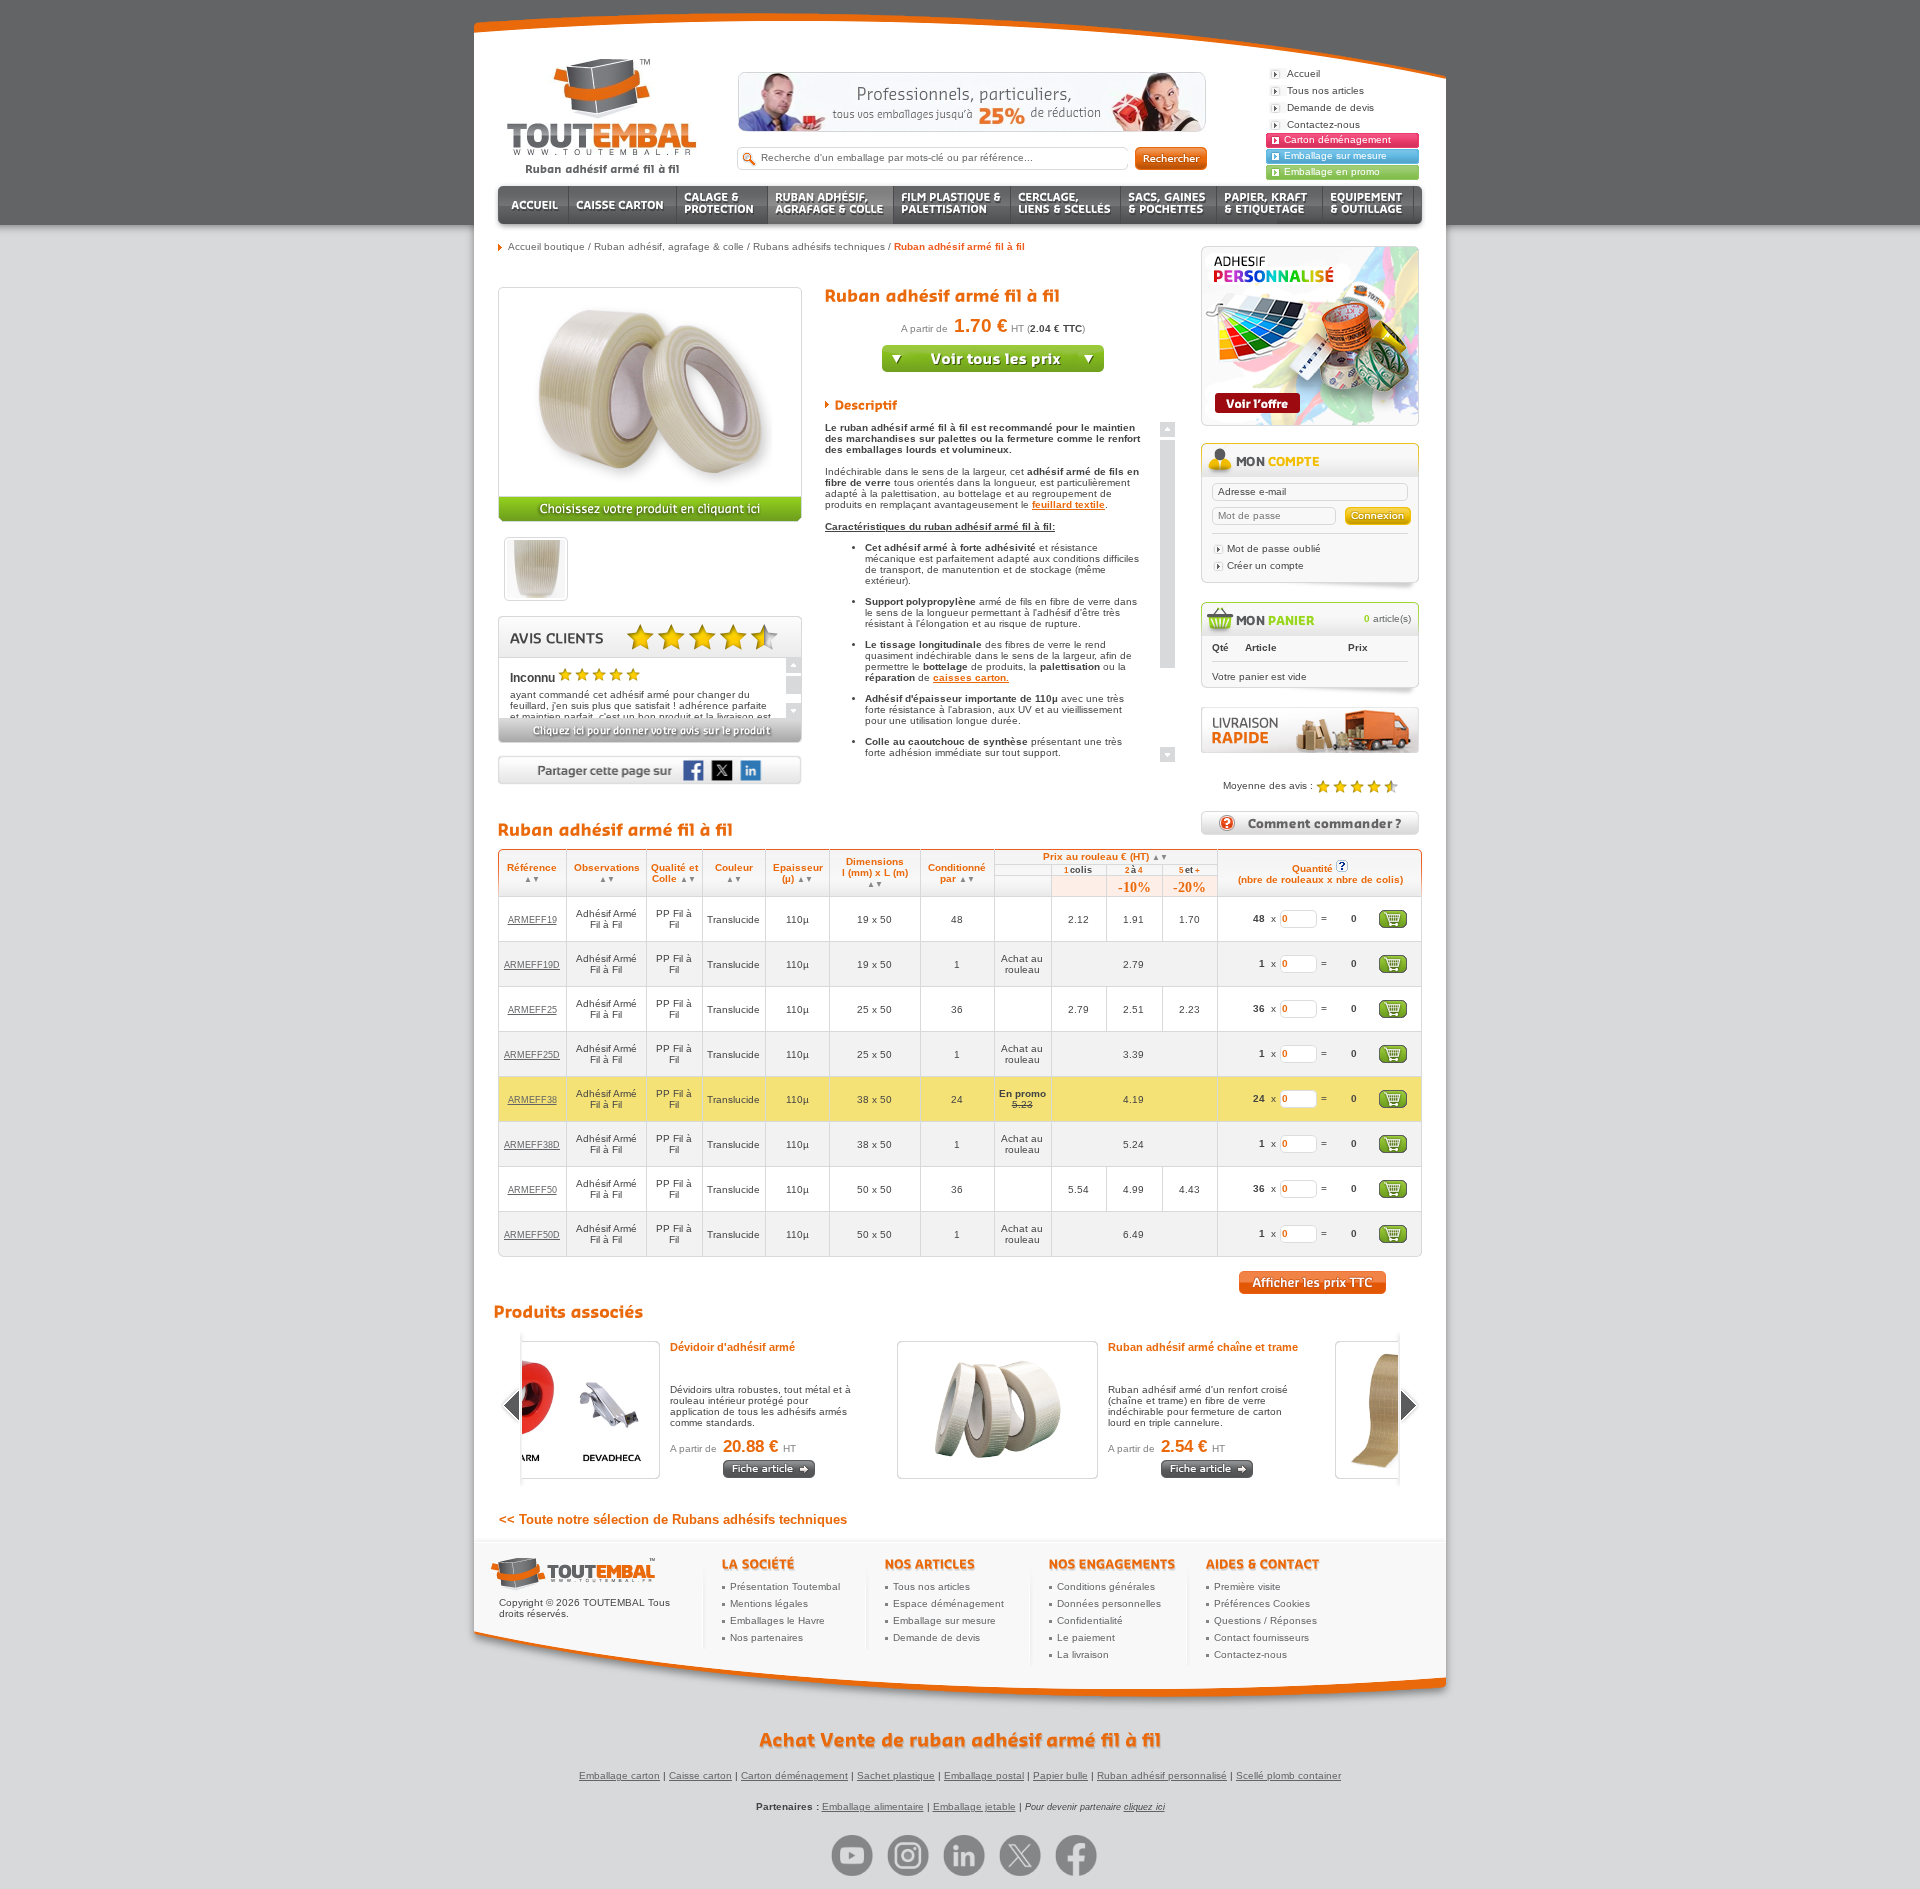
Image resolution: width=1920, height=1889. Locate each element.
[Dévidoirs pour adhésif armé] (646, 1410)
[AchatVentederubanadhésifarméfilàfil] (960, 1740)
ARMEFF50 (532, 1190)
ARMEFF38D (532, 1145)
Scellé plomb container (1288, 1775)
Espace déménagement (948, 1603)
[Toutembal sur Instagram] (908, 1855)
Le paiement (1086, 1637)
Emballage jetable (974, 1806)
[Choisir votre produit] (650, 518)
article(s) (1387, 618)
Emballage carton (619, 1775)
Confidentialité (1090, 1620)
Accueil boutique (546, 246)
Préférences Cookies (1262, 1603)
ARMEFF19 (532, 920)
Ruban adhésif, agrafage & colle (669, 246)
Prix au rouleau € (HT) (1105, 856)
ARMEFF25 (532, 1010)
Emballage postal (984, 1775)
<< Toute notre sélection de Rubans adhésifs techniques (673, 1519)
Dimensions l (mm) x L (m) (875, 872)
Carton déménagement (1337, 139)
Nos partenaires (766, 1637)
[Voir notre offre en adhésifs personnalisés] (1310, 422)
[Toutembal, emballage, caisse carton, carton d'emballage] (602, 168)
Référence (532, 873)
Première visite (1247, 1586)
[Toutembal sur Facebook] (1076, 1855)
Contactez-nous (1250, 1654)
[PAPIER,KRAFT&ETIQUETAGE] (1270, 205)
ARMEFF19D (532, 965)
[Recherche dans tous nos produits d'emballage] (1171, 158)
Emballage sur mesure (1335, 155)
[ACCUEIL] (536, 205)
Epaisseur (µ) (798, 873)
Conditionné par (957, 873)
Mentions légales (769, 1603)
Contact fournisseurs (1261, 1637)
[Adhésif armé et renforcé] (1084, 1410)
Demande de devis (936, 1637)
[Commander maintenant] (993, 368)
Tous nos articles (931, 1586)
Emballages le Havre (777, 1620)
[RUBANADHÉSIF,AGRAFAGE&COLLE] (831, 205)
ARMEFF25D (532, 1055)
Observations (607, 873)
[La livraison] (1310, 749)
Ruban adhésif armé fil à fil (959, 246)
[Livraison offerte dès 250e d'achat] (972, 102)
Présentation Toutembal (785, 1586)
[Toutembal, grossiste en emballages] (602, 151)
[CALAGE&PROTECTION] (722, 205)
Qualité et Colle (674, 873)
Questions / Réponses (1265, 1620)
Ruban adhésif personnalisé (1162, 1775)
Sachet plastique (896, 1775)
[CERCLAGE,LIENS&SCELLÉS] (1066, 205)
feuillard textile (1068, 504)
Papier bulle (1060, 1775)
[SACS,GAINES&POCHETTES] (1169, 205)
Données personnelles (1109, 1603)
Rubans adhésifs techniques (819, 246)
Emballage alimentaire (873, 1806)
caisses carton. (971, 677)
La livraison (1083, 1654)
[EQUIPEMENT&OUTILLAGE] (1368, 205)
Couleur (734, 873)
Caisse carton (700, 1775)
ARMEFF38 (532, 1100)
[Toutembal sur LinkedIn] (964, 1855)
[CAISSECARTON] (623, 205)
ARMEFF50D (532, 1235)
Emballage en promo (1332, 171)
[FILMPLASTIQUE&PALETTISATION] (952, 205)
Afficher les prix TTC (1312, 1282)
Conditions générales (1106, 1586)
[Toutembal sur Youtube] (852, 1855)
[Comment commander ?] (1310, 831)
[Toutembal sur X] (1020, 1855)
